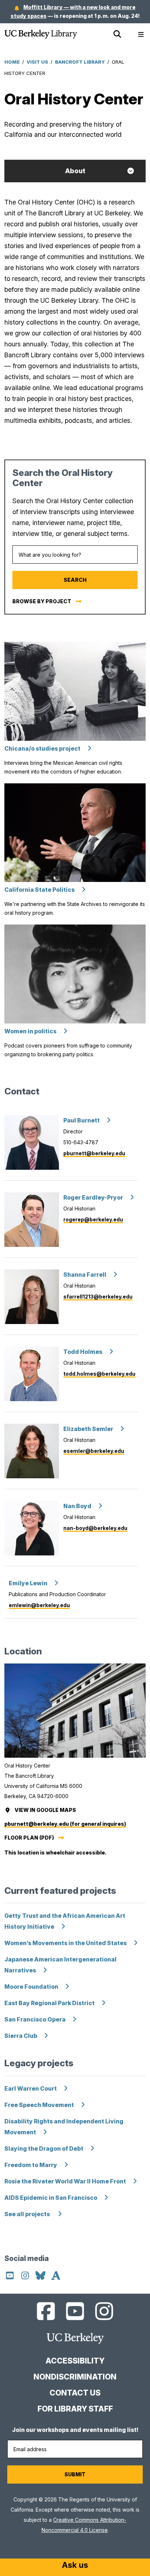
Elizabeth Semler (88, 1429)
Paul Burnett (82, 1120)
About (75, 171)
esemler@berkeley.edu (94, 1451)
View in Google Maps (46, 1810)
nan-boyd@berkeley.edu (95, 1528)
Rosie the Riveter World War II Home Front (65, 2181)
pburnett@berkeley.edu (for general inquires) (65, 1824)
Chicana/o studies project (42, 749)
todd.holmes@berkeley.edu (99, 1374)
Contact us (75, 2393)
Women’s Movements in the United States (66, 1943)
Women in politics (30, 1031)
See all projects (28, 2214)
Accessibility (75, 2361)
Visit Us (37, 62)
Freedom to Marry (31, 2165)
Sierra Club (21, 2036)
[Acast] (56, 2277)
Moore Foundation (31, 1987)
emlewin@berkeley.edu (39, 1605)
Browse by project (42, 601)
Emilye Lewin (28, 1583)
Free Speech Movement (39, 2105)
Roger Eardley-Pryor (93, 1198)
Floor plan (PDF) (29, 1838)
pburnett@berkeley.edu (94, 1153)
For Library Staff (75, 2409)
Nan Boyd (77, 1506)
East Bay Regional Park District (50, 2003)
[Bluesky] (41, 2277)
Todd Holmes (83, 1352)
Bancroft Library (80, 62)
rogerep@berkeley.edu (93, 1219)
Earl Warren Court (31, 2089)
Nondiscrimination (75, 2377)
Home (12, 62)
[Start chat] (75, 2566)
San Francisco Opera (35, 2020)
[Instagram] (26, 2277)
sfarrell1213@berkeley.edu (98, 1297)
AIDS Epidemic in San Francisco (51, 2198)
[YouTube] (11, 2277)
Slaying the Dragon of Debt (44, 2149)
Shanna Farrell (85, 1275)
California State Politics (40, 890)
